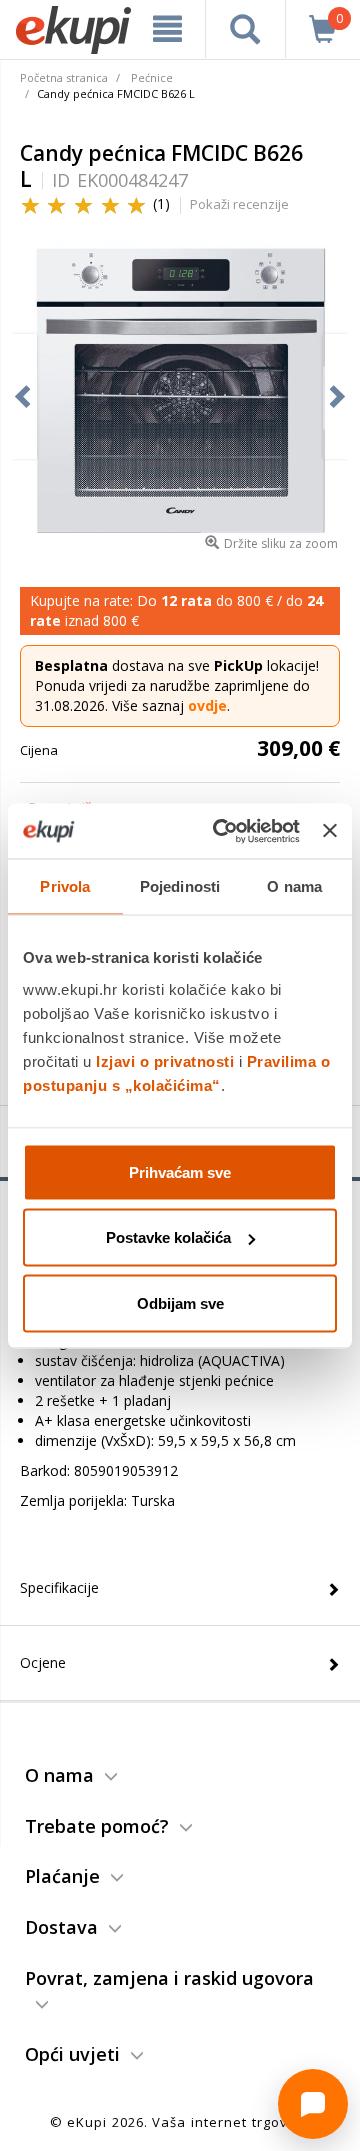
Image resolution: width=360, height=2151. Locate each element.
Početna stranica (64, 77)
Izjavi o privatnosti (165, 1060)
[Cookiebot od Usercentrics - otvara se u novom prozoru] (222, 831)
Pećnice (152, 77)
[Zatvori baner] (330, 831)
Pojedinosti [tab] (180, 886)
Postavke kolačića (168, 1237)
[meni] (167, 29)
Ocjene (43, 1662)
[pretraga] (245, 29)
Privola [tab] (65, 886)
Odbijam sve (180, 1302)
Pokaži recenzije (239, 204)
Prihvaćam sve (180, 1171)
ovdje (207, 705)
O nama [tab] (294, 886)
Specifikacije (59, 1587)
